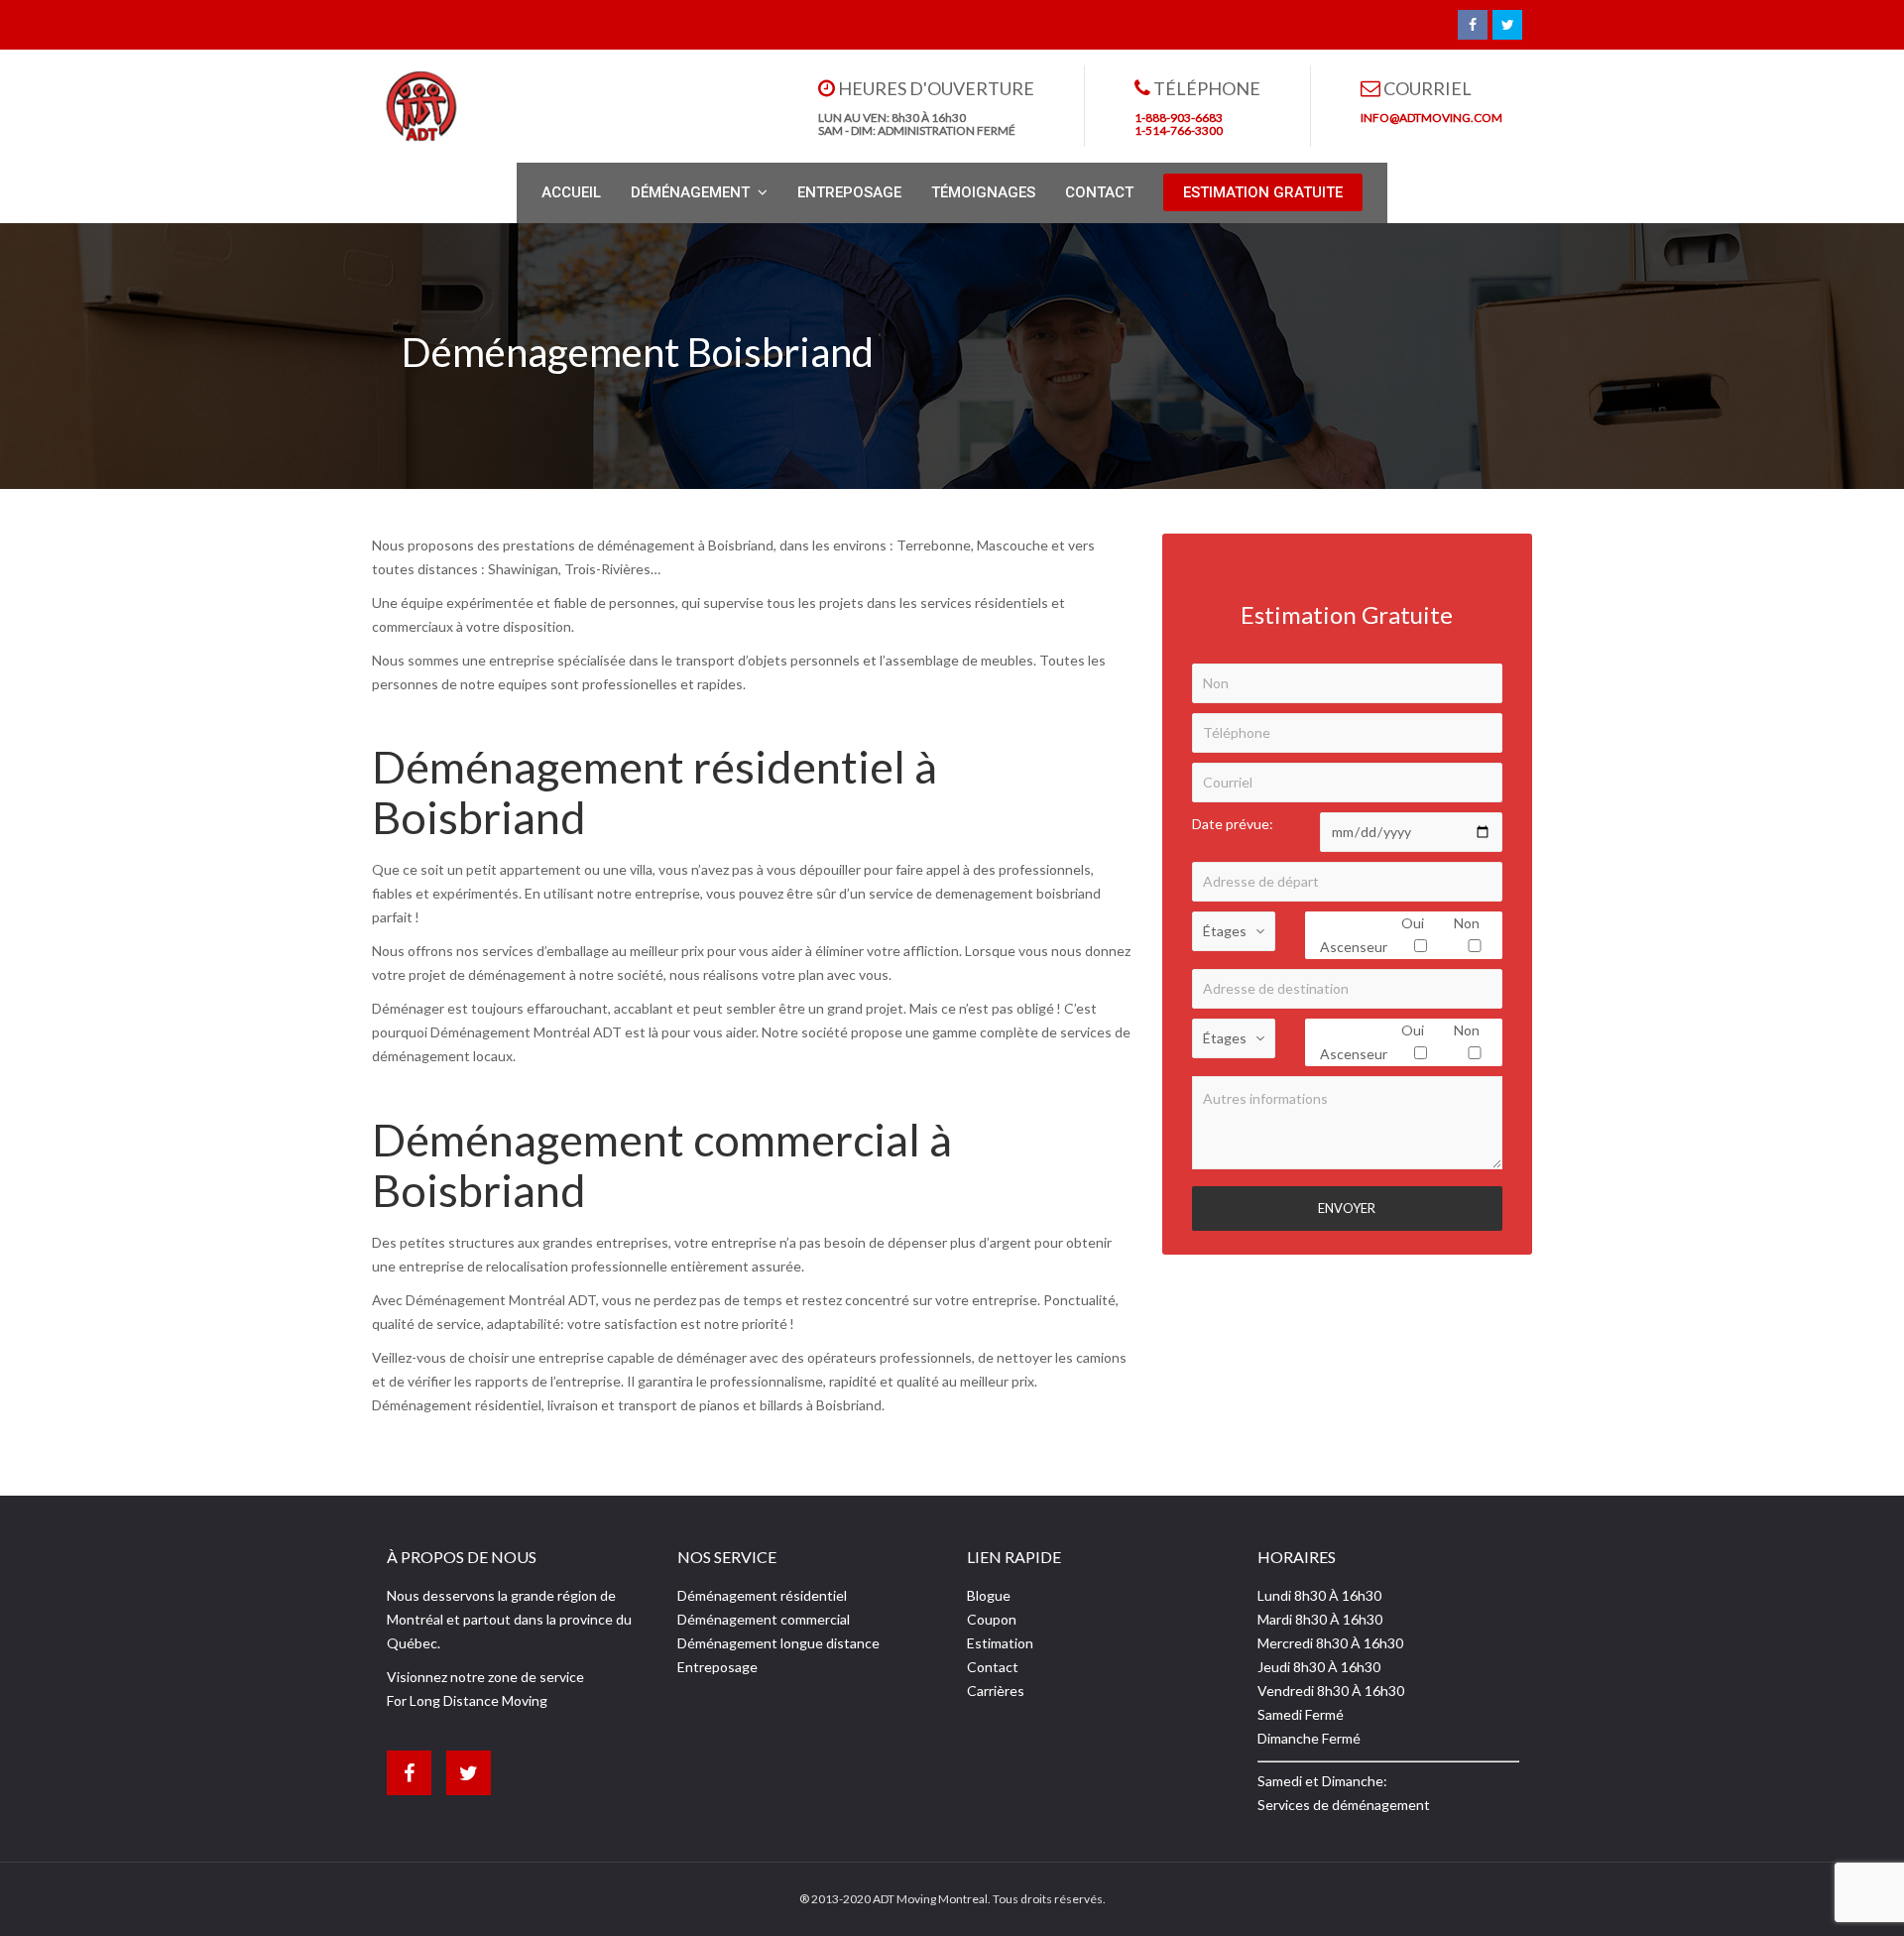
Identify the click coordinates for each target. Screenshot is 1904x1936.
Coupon (992, 1619)
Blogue (989, 1595)
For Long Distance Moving (467, 1700)
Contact (993, 1667)
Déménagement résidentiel (762, 1595)
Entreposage (717, 1667)
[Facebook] (1473, 25)
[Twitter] (1507, 25)
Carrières (996, 1691)
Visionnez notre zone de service (485, 1677)
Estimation (1000, 1643)
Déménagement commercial (764, 1619)
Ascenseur (1354, 947)
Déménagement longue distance (778, 1643)
